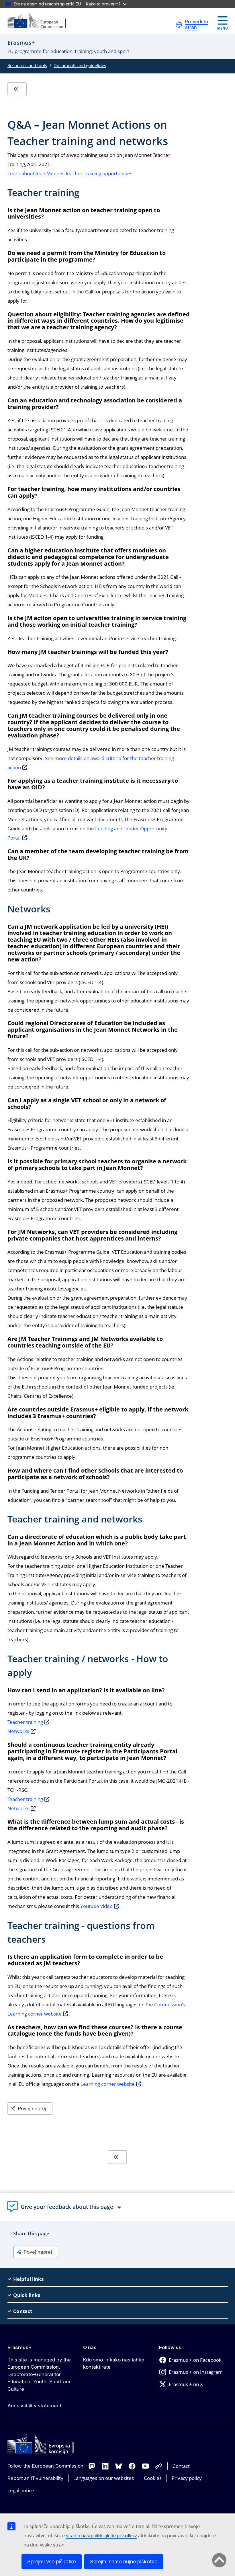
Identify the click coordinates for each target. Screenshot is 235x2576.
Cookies (153, 2478)
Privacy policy (187, 2478)
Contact (181, 2466)
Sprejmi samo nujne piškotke (124, 2562)
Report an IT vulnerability (35, 2478)
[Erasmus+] (40, 21)
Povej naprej (32, 2108)
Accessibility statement (34, 2406)
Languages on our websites (104, 2478)
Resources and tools (27, 65)
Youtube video (96, 1906)
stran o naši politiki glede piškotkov (101, 2536)
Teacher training (25, 1722)
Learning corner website (108, 2084)
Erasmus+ (20, 2347)
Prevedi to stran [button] (197, 25)
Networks (18, 1731)
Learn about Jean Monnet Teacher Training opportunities (70, 173)
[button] (179, 25)
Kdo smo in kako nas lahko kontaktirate (114, 2363)
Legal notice (21, 2490)
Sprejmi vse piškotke (52, 2562)
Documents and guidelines (80, 65)
